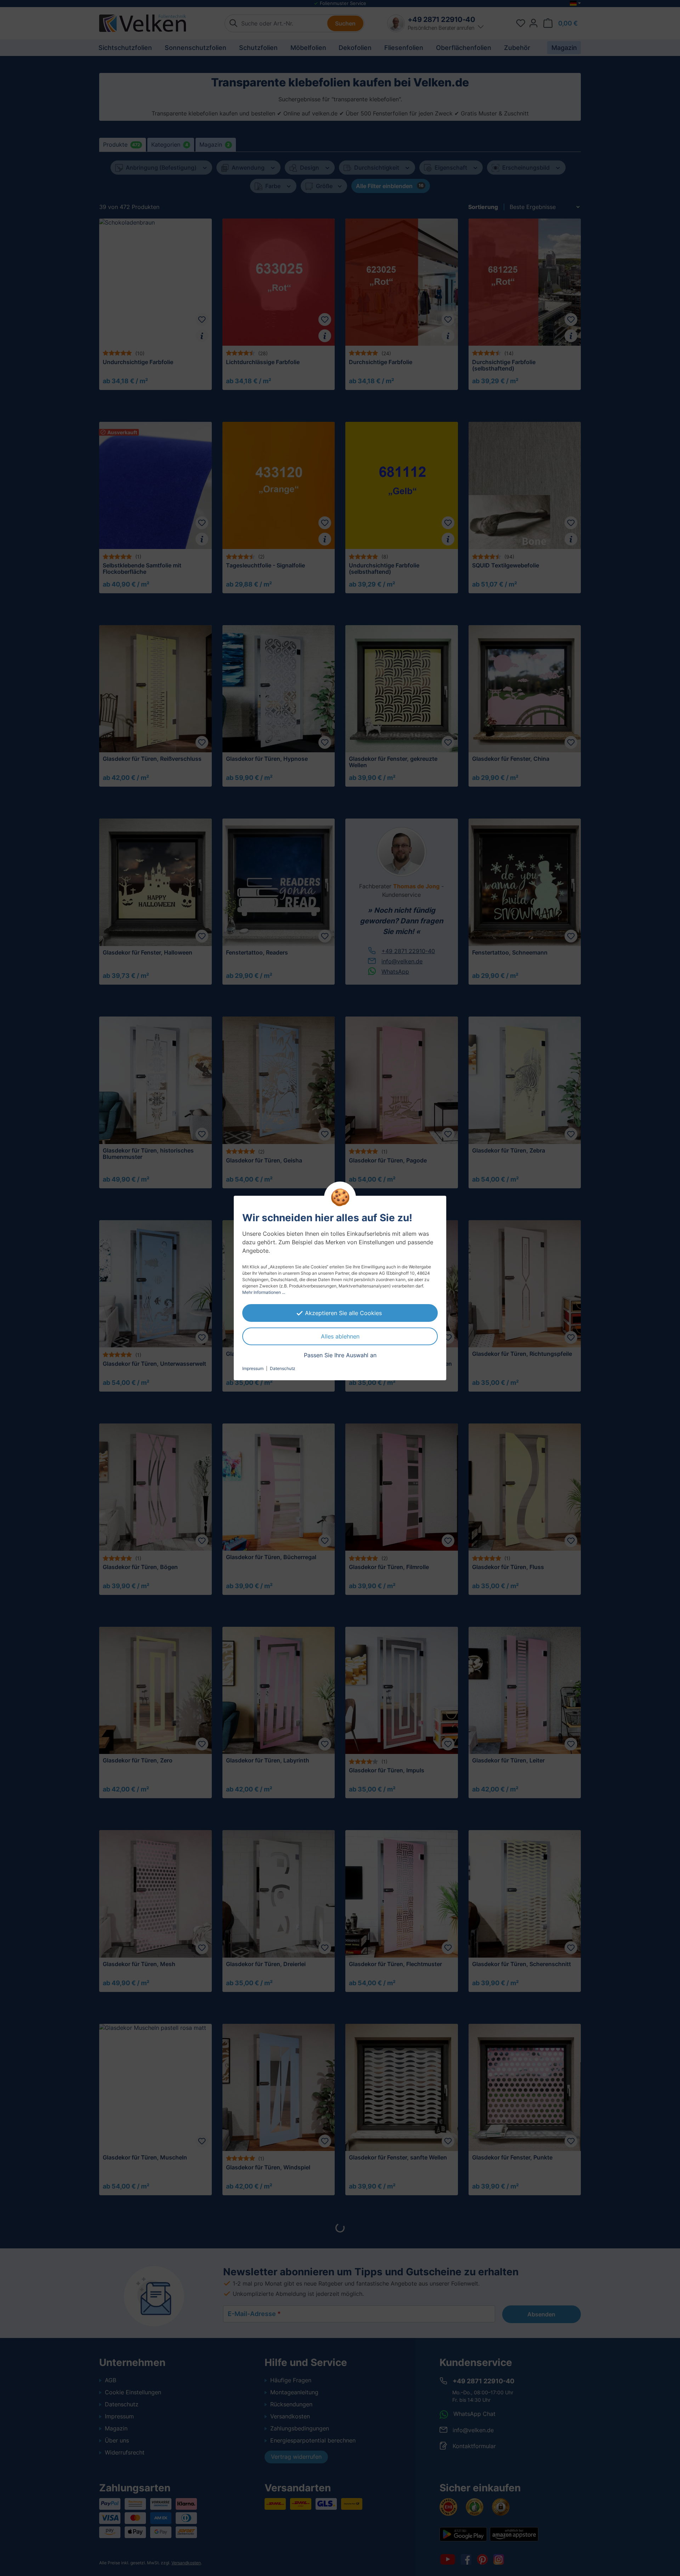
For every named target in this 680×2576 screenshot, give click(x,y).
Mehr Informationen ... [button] (264, 1292)
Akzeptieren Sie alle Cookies (343, 1313)
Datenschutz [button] (283, 1368)
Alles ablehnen (340, 1336)
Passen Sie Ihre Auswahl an (340, 1355)
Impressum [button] (253, 1368)
